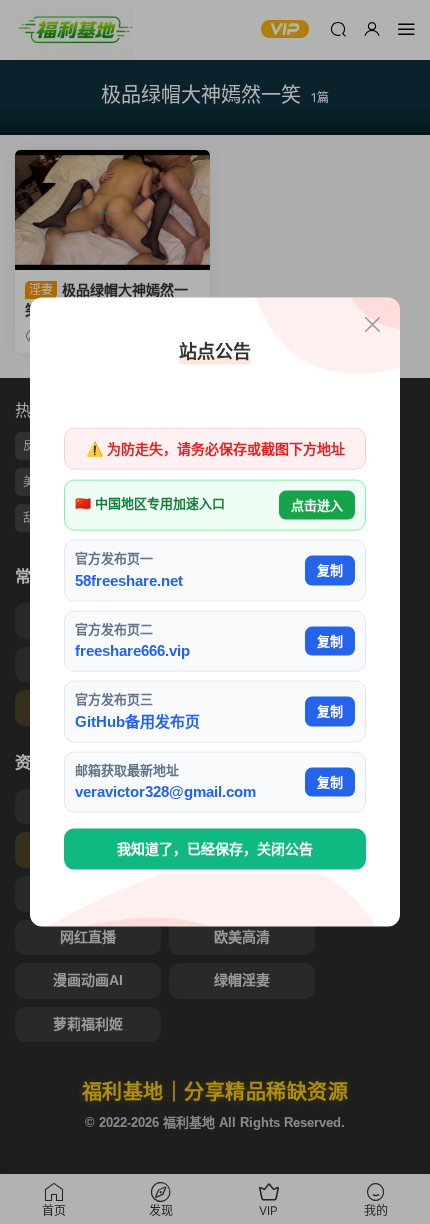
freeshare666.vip (132, 650)
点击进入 (317, 504)
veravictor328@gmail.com (165, 791)
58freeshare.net (129, 579)
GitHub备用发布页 (137, 720)
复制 (330, 570)
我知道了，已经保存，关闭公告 (215, 849)
